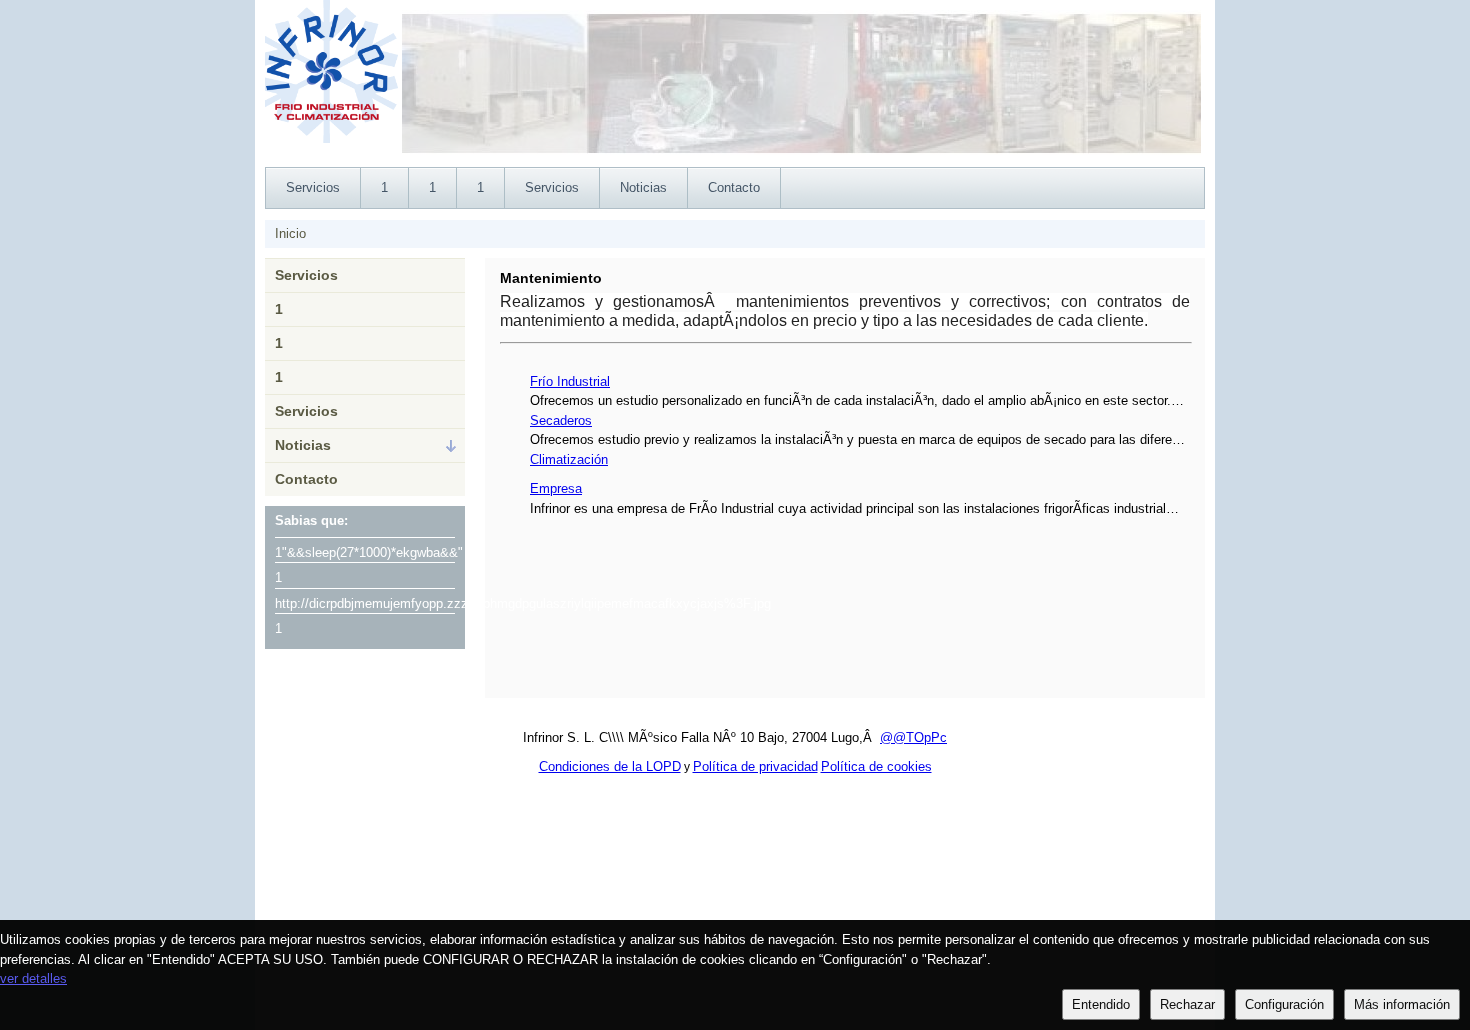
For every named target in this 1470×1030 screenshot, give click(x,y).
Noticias (303, 445)
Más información (1402, 1004)
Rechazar (1187, 1004)
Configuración (1284, 1004)
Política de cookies (876, 766)
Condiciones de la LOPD (610, 766)
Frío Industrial (570, 381)
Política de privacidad (755, 766)
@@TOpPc (913, 737)
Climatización (569, 459)
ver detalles (33, 978)
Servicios (306, 275)
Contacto (306, 479)
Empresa (556, 488)
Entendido (1101, 1004)
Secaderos (561, 420)
